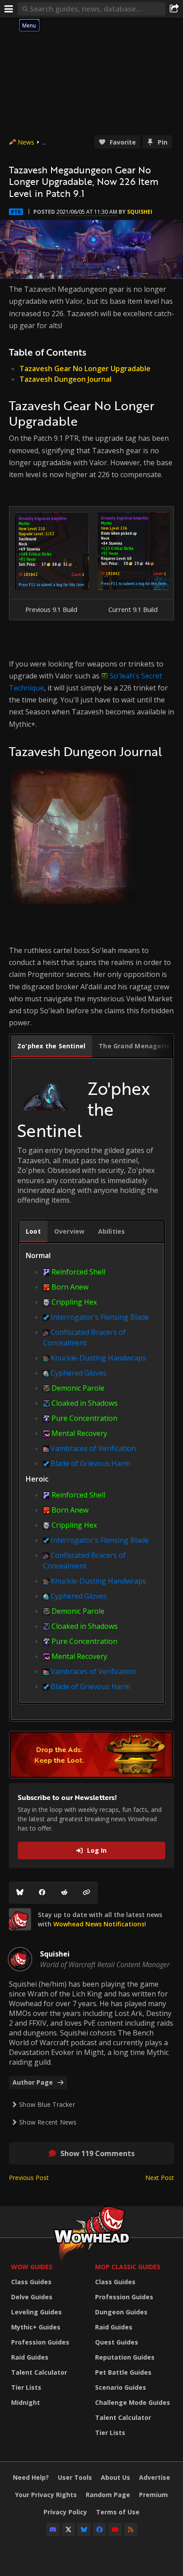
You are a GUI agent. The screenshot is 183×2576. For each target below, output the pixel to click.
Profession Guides (40, 2342)
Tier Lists (26, 2387)
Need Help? (31, 2477)
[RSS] (131, 2529)
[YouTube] (115, 2529)
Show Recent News (48, 2122)
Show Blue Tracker (47, 2104)
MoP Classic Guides (128, 2267)
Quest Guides (117, 2342)
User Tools (75, 2477)
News (26, 142)
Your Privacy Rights (46, 2495)
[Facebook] (42, 1893)
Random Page (108, 2495)
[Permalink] (87, 1893)
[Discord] (53, 2529)
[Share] (174, 9)
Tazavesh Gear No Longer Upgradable (85, 369)
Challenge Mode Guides (133, 2402)
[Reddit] (64, 1893)
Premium (153, 2495)
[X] (68, 2529)
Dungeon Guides (121, 2312)
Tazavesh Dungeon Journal (66, 379)
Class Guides (31, 2282)
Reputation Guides (125, 2357)
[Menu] (9, 9)
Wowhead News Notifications (99, 1924)
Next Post (160, 2178)
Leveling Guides (36, 2312)
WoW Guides (32, 2267)
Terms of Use (118, 2512)
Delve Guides (32, 2297)
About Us (115, 2477)
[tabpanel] (91, 1396)
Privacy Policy (65, 2512)
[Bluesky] (20, 1893)
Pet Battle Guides (123, 2372)
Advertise (155, 2477)
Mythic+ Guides (36, 2327)
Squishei (140, 212)
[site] (20, 1919)
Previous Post (29, 2178)
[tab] (51, 1046)
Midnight (26, 2402)
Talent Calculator (39, 2372)
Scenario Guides (121, 2387)
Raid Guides (30, 2357)
